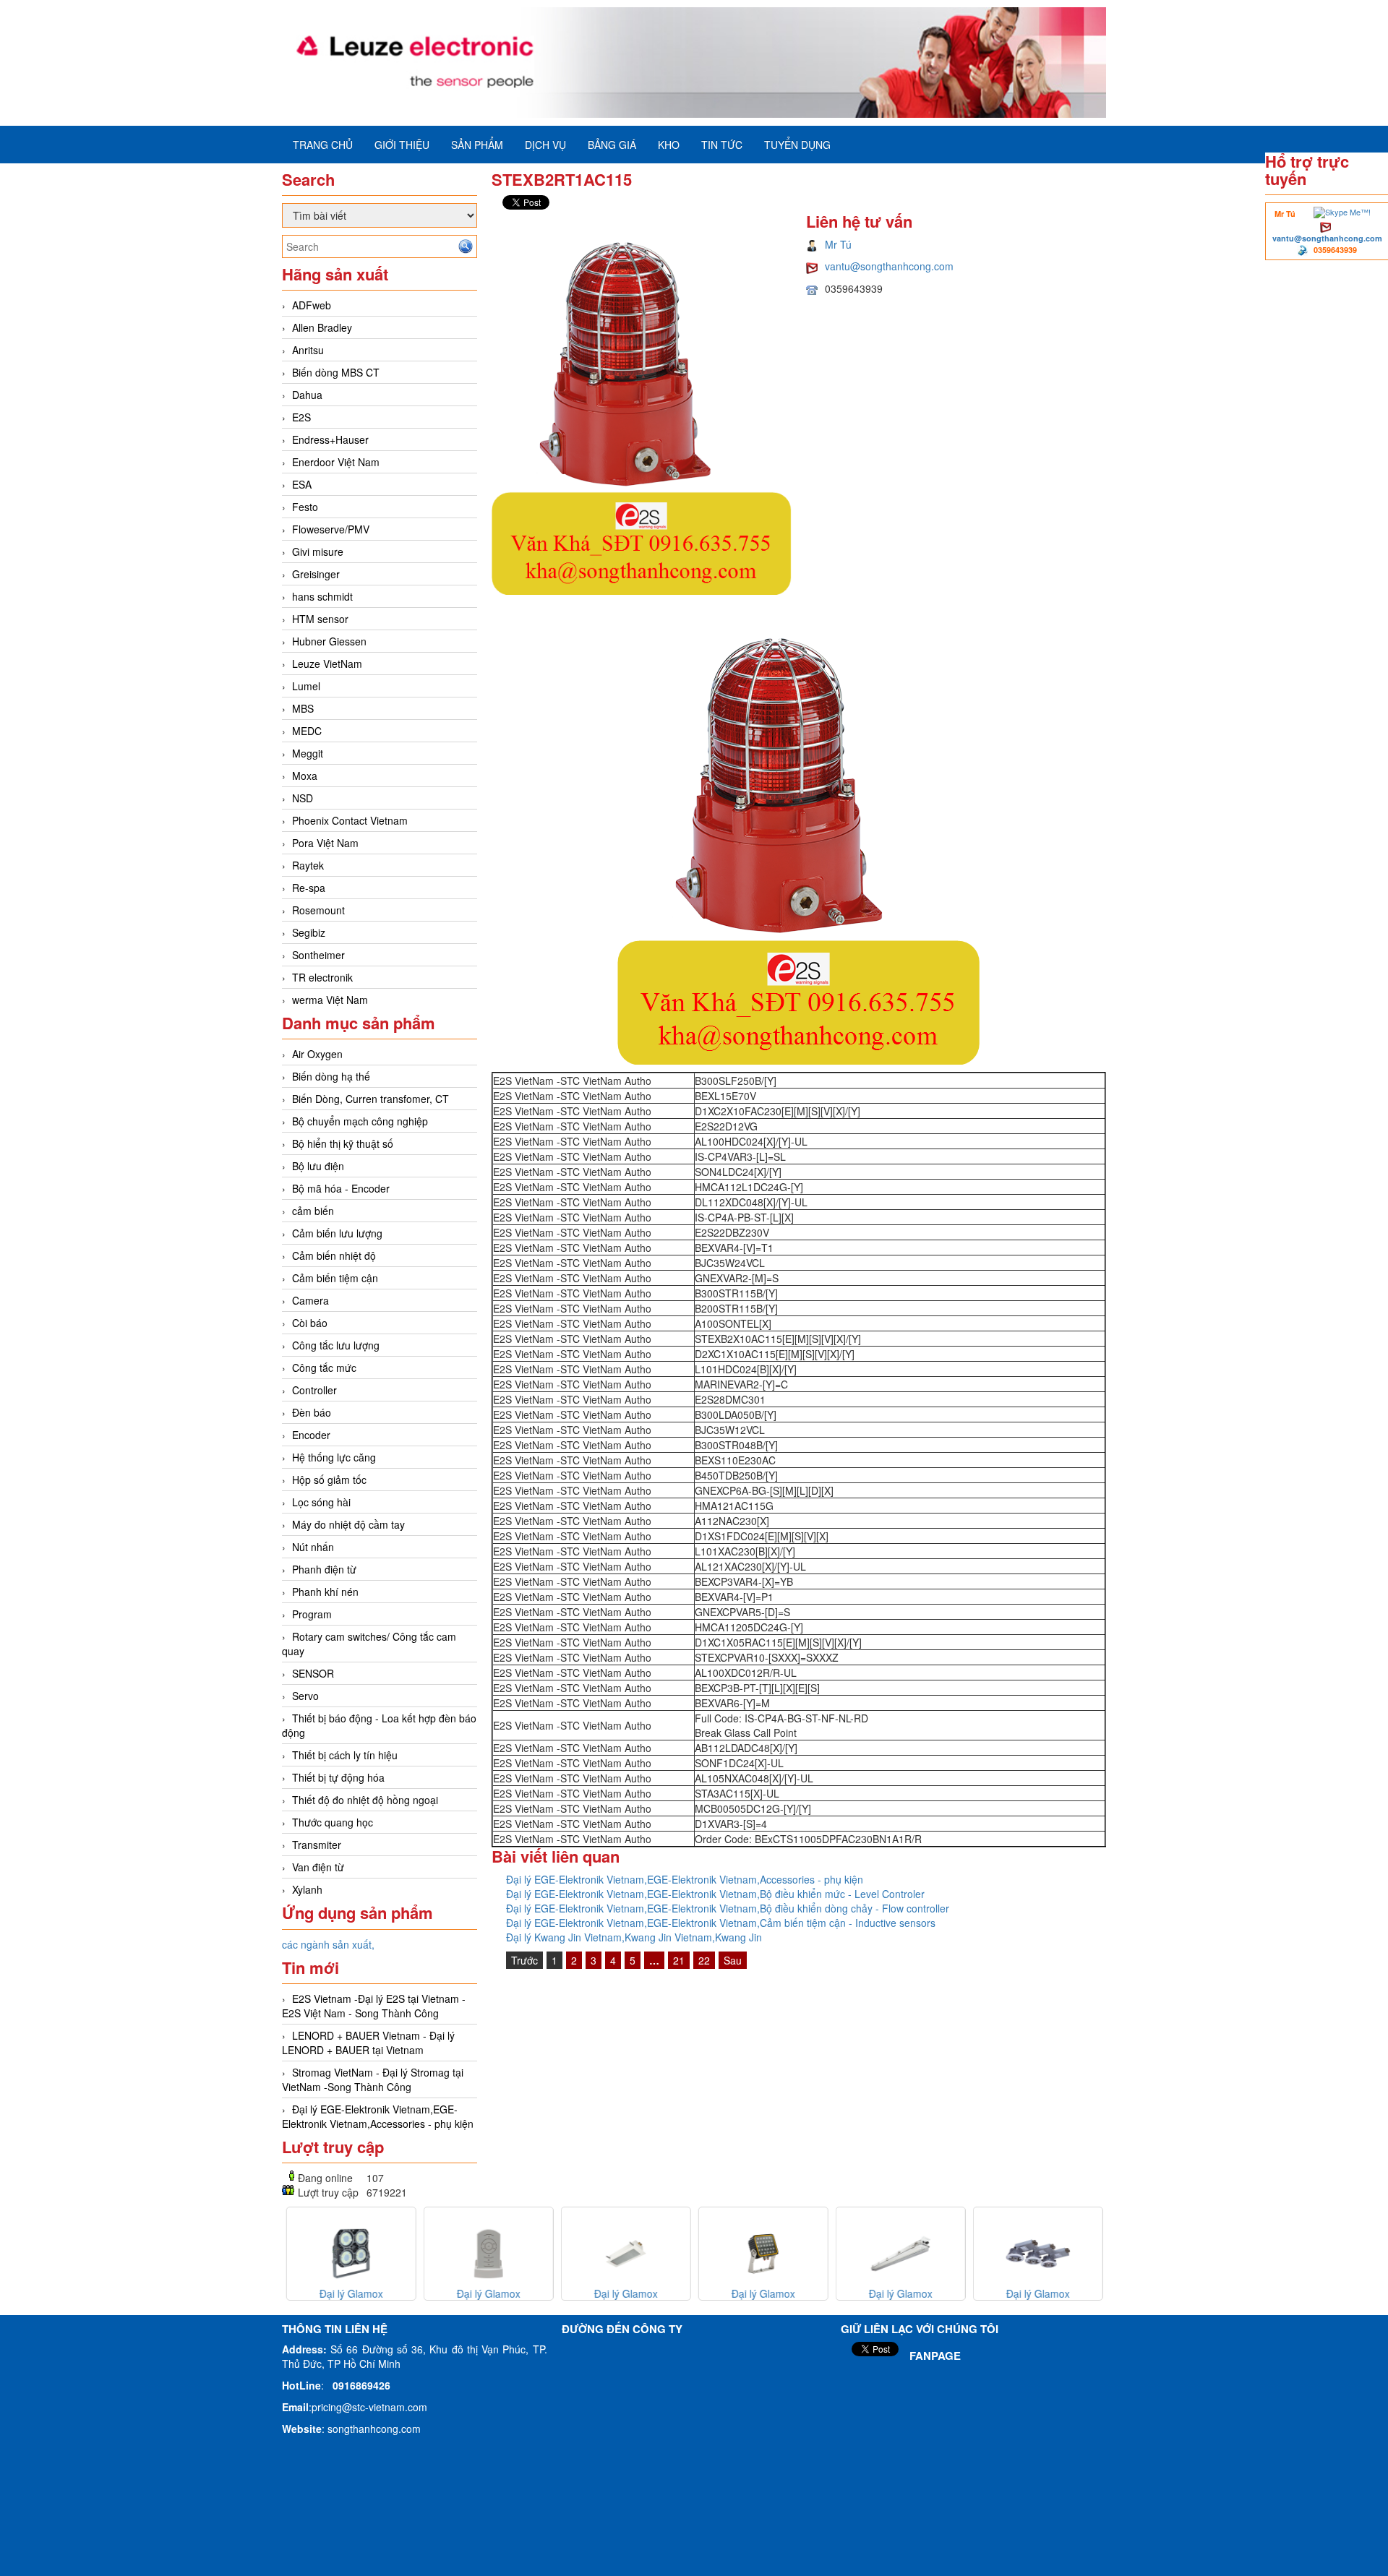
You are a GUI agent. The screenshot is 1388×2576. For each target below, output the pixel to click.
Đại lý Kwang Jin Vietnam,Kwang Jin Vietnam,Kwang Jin (634, 1937)
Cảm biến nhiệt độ (334, 1255)
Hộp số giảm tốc (329, 1480)
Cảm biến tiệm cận (335, 1278)
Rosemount (318, 910)
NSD (303, 798)
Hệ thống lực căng (334, 1457)
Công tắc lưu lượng (336, 1345)
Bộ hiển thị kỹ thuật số (343, 1143)
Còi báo (310, 1323)
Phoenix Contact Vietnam (350, 820)
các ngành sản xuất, (328, 1944)
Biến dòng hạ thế (331, 1076)
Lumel (306, 686)
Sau (733, 1960)
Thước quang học (333, 1822)
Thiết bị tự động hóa (338, 1777)
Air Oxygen (317, 1054)
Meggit (308, 753)
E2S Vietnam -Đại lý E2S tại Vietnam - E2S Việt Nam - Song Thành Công (374, 2006)
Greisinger (316, 574)
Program (312, 1614)
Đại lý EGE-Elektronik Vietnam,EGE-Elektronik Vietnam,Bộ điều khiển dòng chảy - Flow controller (728, 1908)
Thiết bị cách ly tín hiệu (345, 1755)
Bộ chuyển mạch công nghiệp (360, 1121)
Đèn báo (312, 1412)
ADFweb (312, 305)
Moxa (305, 776)
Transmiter (317, 1845)
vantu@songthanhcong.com (1327, 238)
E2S (301, 417)
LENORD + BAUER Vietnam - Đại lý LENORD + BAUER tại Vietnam (368, 2043)
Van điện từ (318, 1867)
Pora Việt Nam (325, 843)
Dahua (307, 395)
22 (704, 1960)
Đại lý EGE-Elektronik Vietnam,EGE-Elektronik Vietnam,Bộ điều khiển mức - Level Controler (715, 1894)
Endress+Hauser (330, 439)
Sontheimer (318, 955)
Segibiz (309, 932)
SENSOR (313, 1673)
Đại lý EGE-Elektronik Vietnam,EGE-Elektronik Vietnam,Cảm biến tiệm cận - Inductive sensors (721, 1923)
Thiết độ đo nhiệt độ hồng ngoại (365, 1800)
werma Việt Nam (330, 1000)
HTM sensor (320, 619)
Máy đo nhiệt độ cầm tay (348, 1524)
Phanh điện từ (324, 1569)
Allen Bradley (322, 327)
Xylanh (307, 1889)
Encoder (311, 1435)
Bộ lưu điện (318, 1166)
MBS (303, 708)
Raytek (308, 865)
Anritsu (308, 350)
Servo (305, 1696)
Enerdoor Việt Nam (336, 462)
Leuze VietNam (327, 664)
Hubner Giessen (329, 641)
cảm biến (313, 1211)
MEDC (307, 731)
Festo (305, 507)
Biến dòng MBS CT (336, 372)
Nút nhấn (313, 1547)
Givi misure (318, 551)
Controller (314, 1390)
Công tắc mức (324, 1368)
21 (679, 1960)
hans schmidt (322, 596)
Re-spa (309, 888)
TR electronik (322, 977)
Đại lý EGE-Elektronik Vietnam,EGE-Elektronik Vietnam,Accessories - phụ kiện (378, 2116)
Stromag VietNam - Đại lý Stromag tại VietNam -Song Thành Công (373, 2079)
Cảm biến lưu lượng (337, 1233)
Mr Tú (838, 244)
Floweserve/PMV (331, 529)
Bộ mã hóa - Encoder (341, 1188)
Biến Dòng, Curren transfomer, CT (370, 1099)
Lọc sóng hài (321, 1502)
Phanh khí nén (325, 1592)
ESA (302, 484)
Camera (310, 1300)
